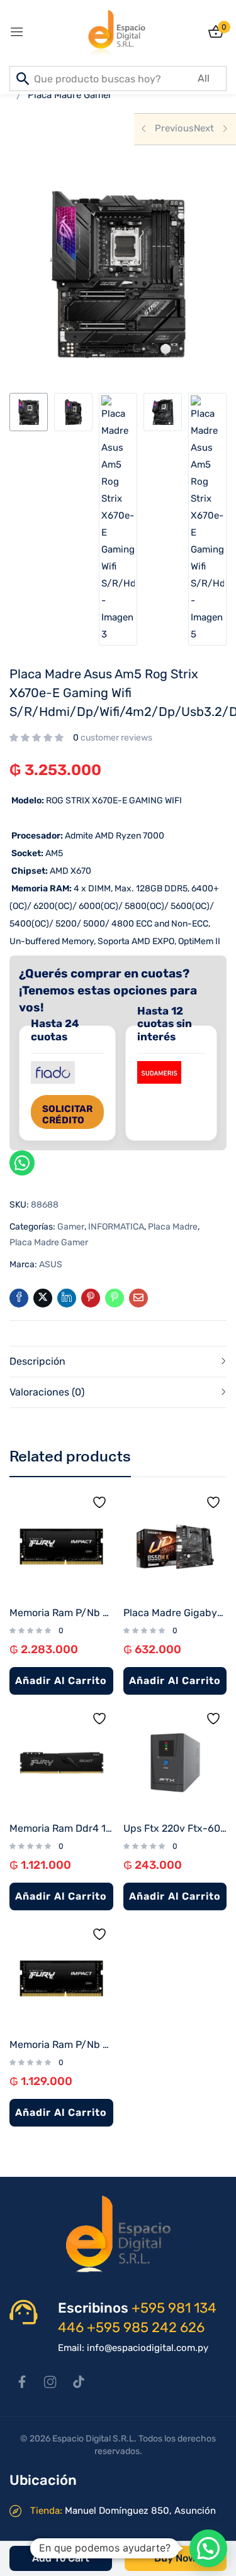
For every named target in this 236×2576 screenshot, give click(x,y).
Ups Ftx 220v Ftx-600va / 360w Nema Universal (175, 1828)
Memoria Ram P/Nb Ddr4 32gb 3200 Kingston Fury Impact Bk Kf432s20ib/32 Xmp (61, 1613)
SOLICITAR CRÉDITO (67, 1115)
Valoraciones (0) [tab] (47, 1392)
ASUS (51, 1264)
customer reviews (113, 738)
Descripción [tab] (37, 1361)
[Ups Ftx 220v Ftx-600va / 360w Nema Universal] (175, 1763)
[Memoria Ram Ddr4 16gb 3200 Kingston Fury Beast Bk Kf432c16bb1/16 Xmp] (61, 1763)
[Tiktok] (79, 2382)
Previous (174, 128)
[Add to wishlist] (103, 1505)
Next (204, 128)
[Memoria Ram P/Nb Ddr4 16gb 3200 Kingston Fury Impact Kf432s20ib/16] (61, 1979)
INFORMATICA (116, 1227)
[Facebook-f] (22, 2382)
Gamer (71, 1227)
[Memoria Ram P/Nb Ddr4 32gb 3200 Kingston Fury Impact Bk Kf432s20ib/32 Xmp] (61, 1547)
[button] (208, 2548)
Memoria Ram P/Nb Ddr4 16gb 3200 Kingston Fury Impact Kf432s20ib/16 (61, 2045)
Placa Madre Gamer (70, 95)
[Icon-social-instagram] (50, 2382)
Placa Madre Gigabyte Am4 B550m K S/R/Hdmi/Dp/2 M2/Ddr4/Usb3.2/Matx (175, 1613)
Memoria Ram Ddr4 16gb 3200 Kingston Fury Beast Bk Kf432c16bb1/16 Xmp (61, 1828)
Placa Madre (173, 1227)
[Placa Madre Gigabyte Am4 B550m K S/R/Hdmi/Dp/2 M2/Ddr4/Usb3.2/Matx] (175, 1547)
